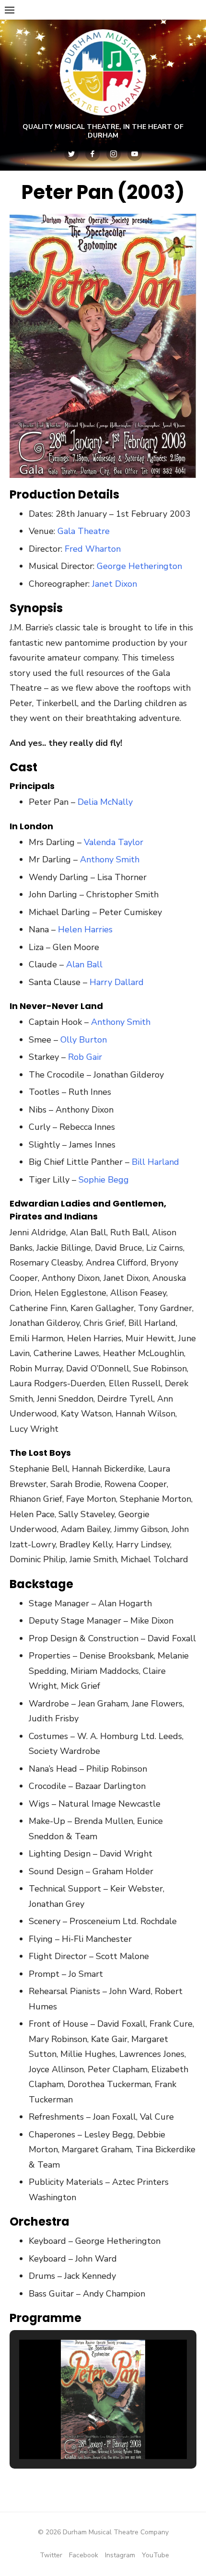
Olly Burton (84, 1040)
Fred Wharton (93, 549)
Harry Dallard (117, 982)
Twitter (51, 2555)
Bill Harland (155, 1162)
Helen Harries (85, 929)
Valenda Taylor (114, 842)
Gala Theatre (84, 531)
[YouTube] (135, 154)
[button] (81, 2431)
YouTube (155, 2555)
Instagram (120, 2555)
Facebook (84, 2555)
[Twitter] (71, 154)
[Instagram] (114, 154)
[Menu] (10, 10)
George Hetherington (139, 566)
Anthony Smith (110, 859)
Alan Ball (84, 964)
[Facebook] (92, 154)
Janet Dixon (114, 584)
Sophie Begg (104, 1180)
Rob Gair (85, 1057)
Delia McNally (105, 802)
